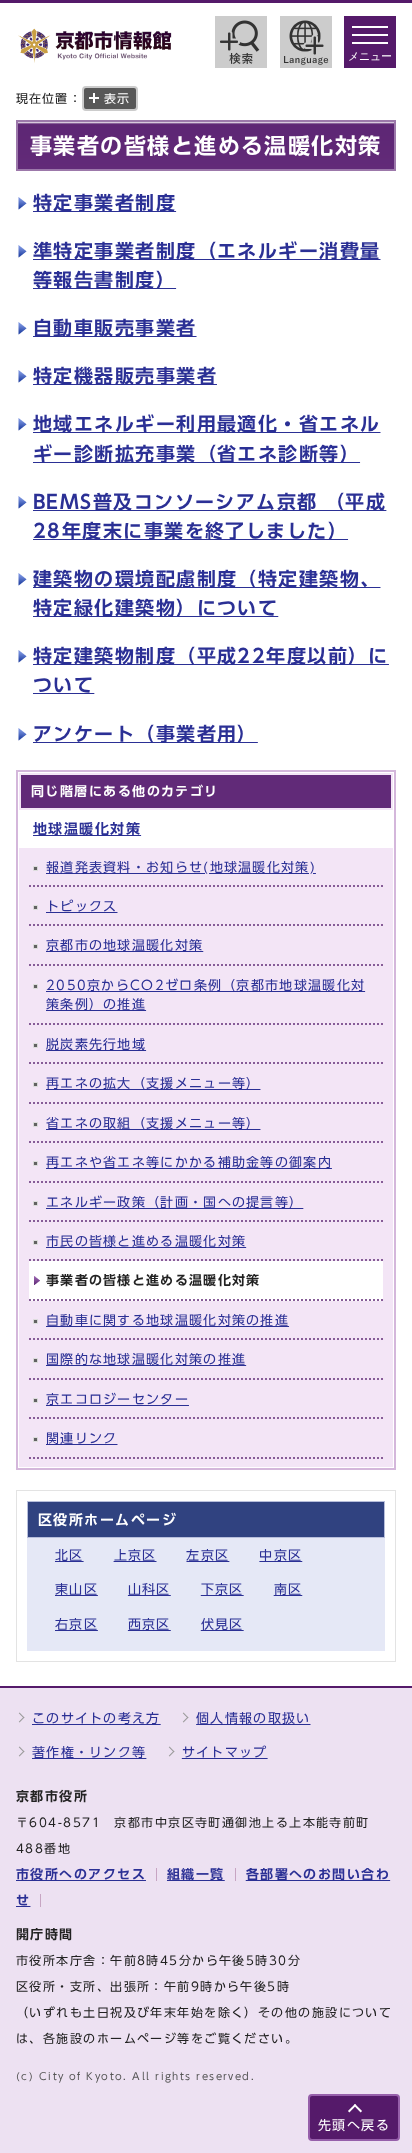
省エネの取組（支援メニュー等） (153, 1123)
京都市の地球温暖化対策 (124, 945)
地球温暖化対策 (87, 828)
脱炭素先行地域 (96, 1044)
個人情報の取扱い (253, 1718)
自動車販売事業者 (115, 327)
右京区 (76, 1624)
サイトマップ (225, 1752)
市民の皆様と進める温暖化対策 (146, 1241)
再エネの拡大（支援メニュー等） (153, 1083)
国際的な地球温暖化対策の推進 (146, 1359)
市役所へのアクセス (81, 1874)
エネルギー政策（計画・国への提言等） (174, 1202)
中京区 (280, 1555)
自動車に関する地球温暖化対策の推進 (167, 1320)
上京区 (135, 1555)
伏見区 (222, 1624)
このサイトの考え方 (96, 1718)
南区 (288, 1589)
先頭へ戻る (354, 2125)
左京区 (207, 1555)
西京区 (149, 1624)
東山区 (76, 1589)
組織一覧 (196, 1874)
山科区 (149, 1589)
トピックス (81, 906)
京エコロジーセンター (117, 1399)
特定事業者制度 (104, 202)
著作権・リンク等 (89, 1752)
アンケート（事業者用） (145, 733)
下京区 (222, 1589)
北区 (69, 1555)
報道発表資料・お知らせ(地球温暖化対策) (181, 867)
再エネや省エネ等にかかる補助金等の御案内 (189, 1162)
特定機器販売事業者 (125, 375)
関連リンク (81, 1438)
